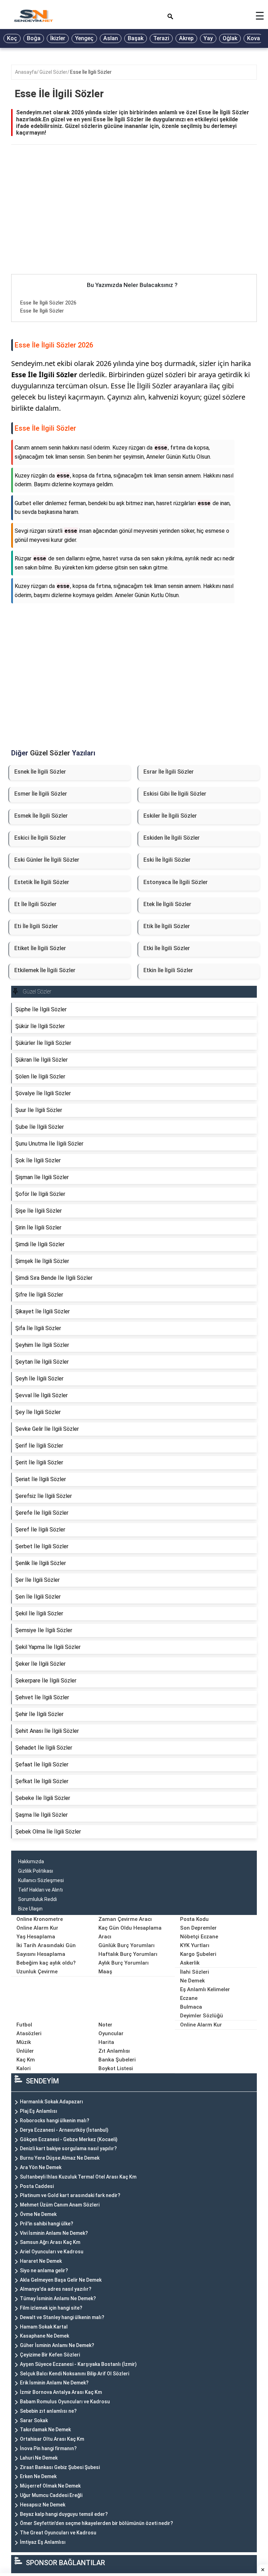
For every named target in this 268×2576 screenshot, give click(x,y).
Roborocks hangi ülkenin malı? (55, 2121)
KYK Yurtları (195, 1945)
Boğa (34, 38)
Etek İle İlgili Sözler (167, 904)
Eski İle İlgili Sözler (167, 860)
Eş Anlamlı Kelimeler (205, 1989)
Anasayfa (26, 72)
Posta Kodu (194, 1919)
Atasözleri (29, 2033)
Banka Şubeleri (117, 2060)
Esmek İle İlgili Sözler (41, 816)
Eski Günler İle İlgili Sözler (47, 860)
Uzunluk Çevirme (37, 1972)
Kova (254, 38)
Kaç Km (26, 2060)
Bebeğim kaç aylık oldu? (46, 1963)
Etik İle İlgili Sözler (167, 926)
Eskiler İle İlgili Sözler (170, 816)
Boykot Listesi (116, 2068)
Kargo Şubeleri (198, 1954)
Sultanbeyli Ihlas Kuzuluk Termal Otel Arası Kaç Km (78, 2177)
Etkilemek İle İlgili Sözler (45, 970)
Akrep (186, 38)
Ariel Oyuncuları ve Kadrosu (52, 2252)
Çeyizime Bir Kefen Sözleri (50, 2355)
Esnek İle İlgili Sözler (40, 772)
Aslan (111, 38)
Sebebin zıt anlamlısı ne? (48, 2411)
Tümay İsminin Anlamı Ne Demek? (58, 2298)
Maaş (105, 1972)
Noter (105, 2025)
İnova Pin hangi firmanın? (48, 2448)
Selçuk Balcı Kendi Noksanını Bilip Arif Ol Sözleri (75, 2374)
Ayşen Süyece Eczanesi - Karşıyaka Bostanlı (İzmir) (78, 2364)
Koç (12, 38)
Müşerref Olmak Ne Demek (50, 2486)
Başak (136, 38)
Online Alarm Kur (37, 1928)
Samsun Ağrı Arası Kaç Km (50, 2242)
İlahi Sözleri (195, 1972)
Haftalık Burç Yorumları (128, 1954)
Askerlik (190, 1963)
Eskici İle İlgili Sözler (40, 838)
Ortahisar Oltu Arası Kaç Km (52, 2439)
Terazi (161, 38)
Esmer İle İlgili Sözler (41, 794)
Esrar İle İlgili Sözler (169, 772)
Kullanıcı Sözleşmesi (41, 1880)
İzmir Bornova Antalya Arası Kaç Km (61, 2392)
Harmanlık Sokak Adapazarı (51, 2102)
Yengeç (84, 38)
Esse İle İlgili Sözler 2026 (48, 303)
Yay (208, 38)
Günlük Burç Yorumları (126, 1945)
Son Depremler (198, 1928)
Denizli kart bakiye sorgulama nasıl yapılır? (68, 2148)
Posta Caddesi (37, 2186)
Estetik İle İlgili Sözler (42, 882)
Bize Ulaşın (30, 1909)
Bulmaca (191, 2007)
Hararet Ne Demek (41, 2261)
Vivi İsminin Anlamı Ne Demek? (54, 2233)
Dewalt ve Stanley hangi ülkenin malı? (62, 2317)
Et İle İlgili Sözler (35, 904)
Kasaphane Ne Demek (44, 2336)
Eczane (189, 1998)
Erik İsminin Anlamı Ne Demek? (54, 2383)
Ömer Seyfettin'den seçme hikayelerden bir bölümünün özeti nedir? (96, 2523)
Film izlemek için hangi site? (51, 2308)
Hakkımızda (31, 1861)
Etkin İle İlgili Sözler (168, 970)
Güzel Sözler (53, 72)
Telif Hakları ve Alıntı (40, 1890)
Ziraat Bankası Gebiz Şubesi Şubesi (60, 2467)
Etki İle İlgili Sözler (167, 948)
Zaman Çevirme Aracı (125, 1919)
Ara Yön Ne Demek (41, 2167)
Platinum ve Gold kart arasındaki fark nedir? (70, 2195)
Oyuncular (111, 2033)
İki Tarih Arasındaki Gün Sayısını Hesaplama (46, 1950)
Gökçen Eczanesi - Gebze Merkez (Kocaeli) (69, 2139)
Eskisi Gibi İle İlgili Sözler (175, 794)
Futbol (24, 2025)
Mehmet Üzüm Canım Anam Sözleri (60, 2205)
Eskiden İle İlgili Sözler (172, 838)
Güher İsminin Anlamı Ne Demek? (57, 2345)
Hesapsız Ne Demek (43, 2505)
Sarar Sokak (34, 2420)
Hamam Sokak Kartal (44, 2327)
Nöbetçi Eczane (199, 1937)
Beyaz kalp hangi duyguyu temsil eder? (64, 2514)
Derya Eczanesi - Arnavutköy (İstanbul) (64, 2130)
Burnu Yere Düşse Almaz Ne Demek (60, 2158)
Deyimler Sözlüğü (202, 2016)
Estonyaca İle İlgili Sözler (176, 882)
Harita (106, 2042)
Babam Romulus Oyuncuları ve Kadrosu (65, 2402)
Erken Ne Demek (38, 2476)
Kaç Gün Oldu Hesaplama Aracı (130, 1932)
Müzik (24, 2042)
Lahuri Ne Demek (39, 2458)
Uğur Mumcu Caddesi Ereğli (51, 2495)
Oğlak (230, 38)
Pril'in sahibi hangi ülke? (47, 2224)
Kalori (24, 2068)
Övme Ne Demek (38, 2214)
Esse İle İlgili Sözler (91, 72)
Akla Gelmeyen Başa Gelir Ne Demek (61, 2280)
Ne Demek (192, 1981)
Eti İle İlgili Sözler (36, 926)
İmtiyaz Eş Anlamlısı (43, 2542)
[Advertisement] (134, 222)
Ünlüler (25, 2051)
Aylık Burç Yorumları (124, 1963)
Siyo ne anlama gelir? (44, 2270)
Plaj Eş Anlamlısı (39, 2111)
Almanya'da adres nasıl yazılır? (56, 2289)
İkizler (58, 38)
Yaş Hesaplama (36, 1937)
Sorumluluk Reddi (38, 1899)
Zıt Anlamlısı (114, 2051)
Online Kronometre (40, 1919)
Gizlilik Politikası (36, 1871)
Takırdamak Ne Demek (45, 2430)
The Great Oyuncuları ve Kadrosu (58, 2533)
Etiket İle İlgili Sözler (40, 948)
